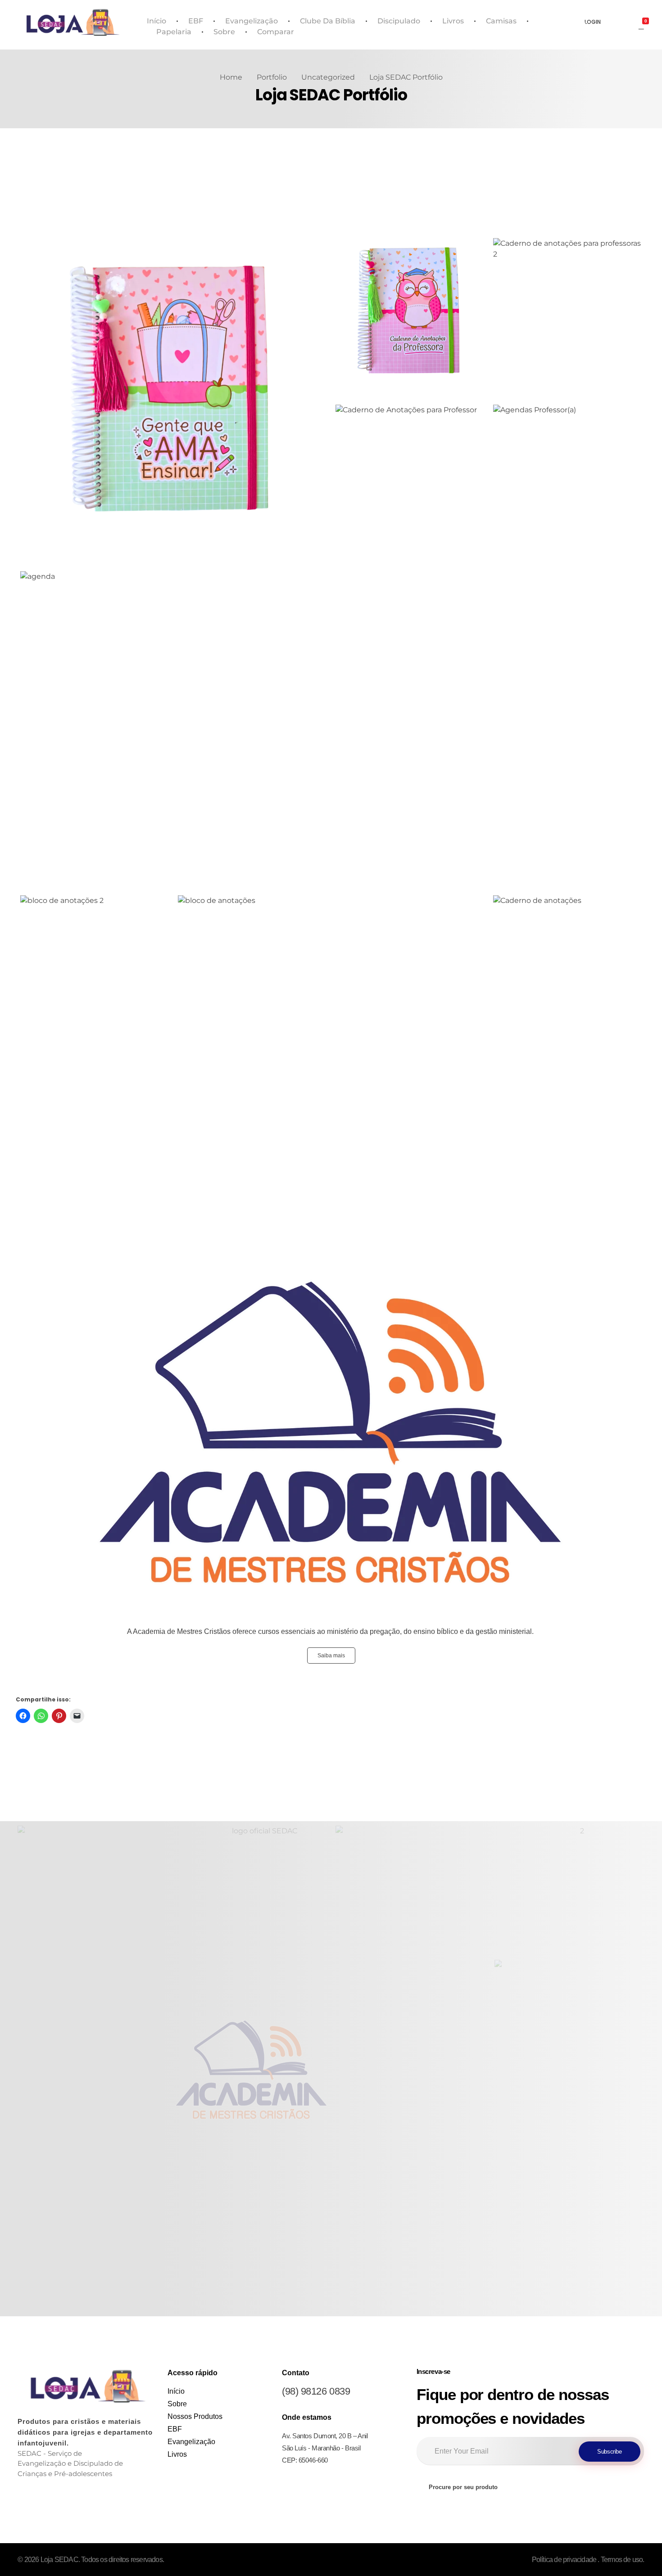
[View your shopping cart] (641, 25)
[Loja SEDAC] (73, 23)
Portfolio (272, 77)
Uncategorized (328, 77)
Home (231, 77)
